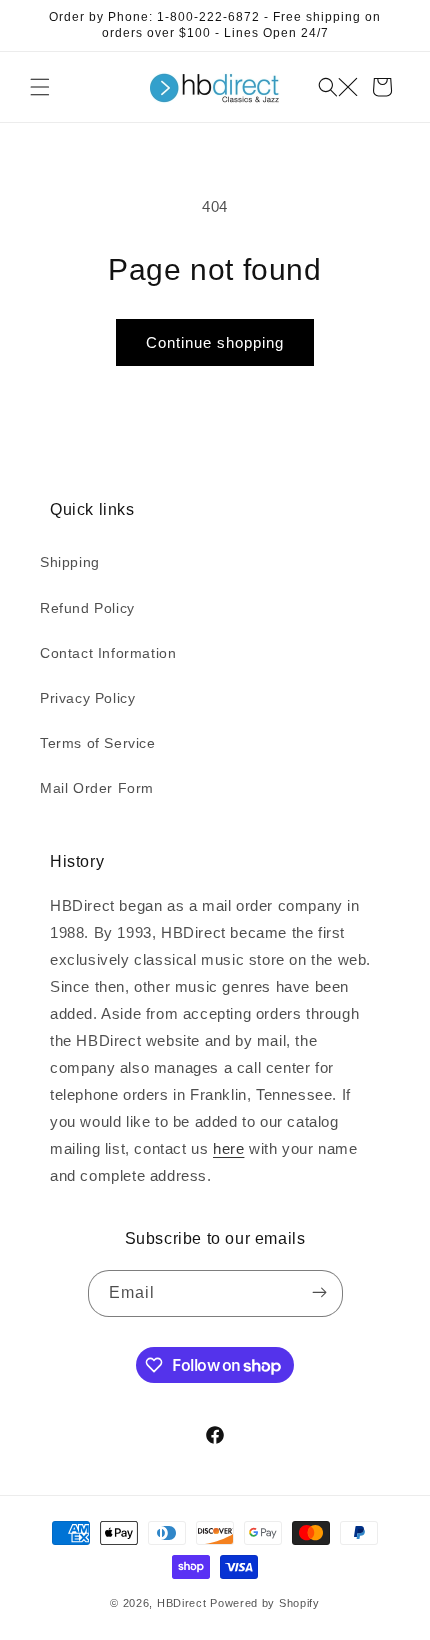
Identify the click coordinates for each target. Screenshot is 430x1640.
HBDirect (182, 1603)
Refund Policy (87, 608)
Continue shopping (215, 342)
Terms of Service (98, 743)
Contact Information (108, 653)
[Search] (338, 87)
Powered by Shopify (265, 1603)
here (228, 1148)
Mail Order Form (97, 788)
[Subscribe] (320, 1293)
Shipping (70, 562)
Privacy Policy (87, 698)
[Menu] (40, 87)
